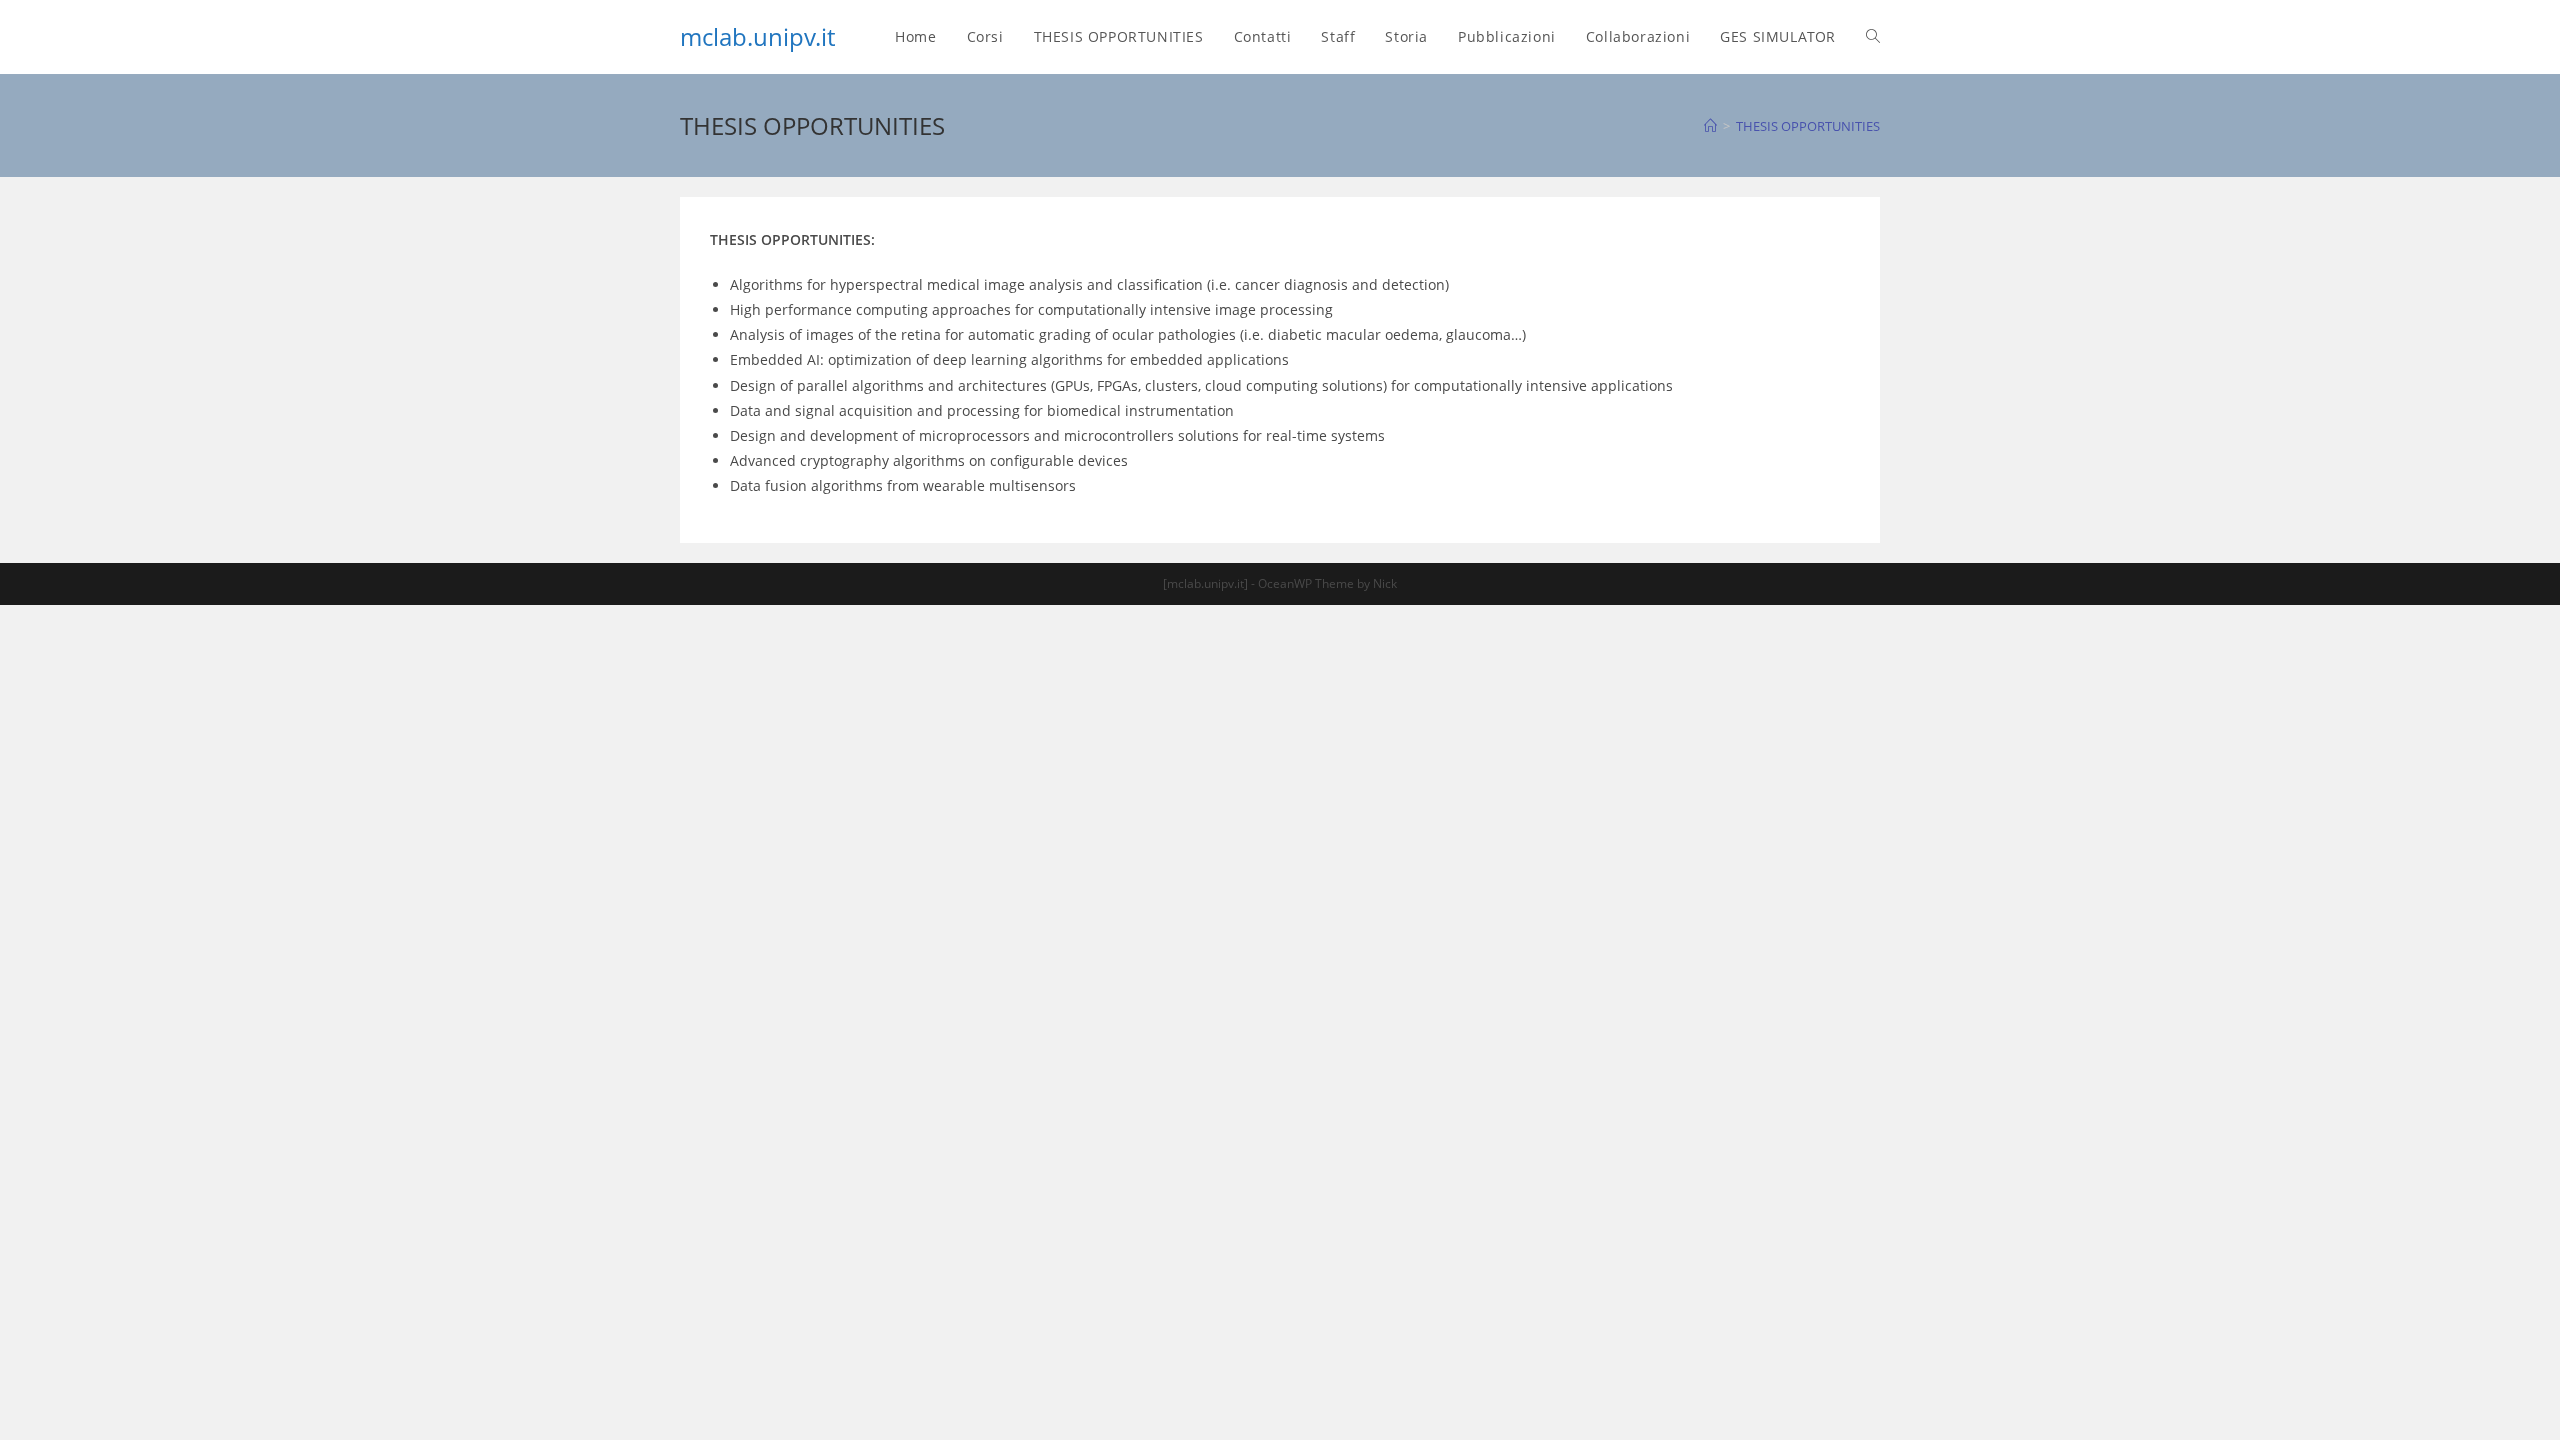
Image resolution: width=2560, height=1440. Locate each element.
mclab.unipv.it (757, 36)
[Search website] (1873, 37)
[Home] (1710, 126)
